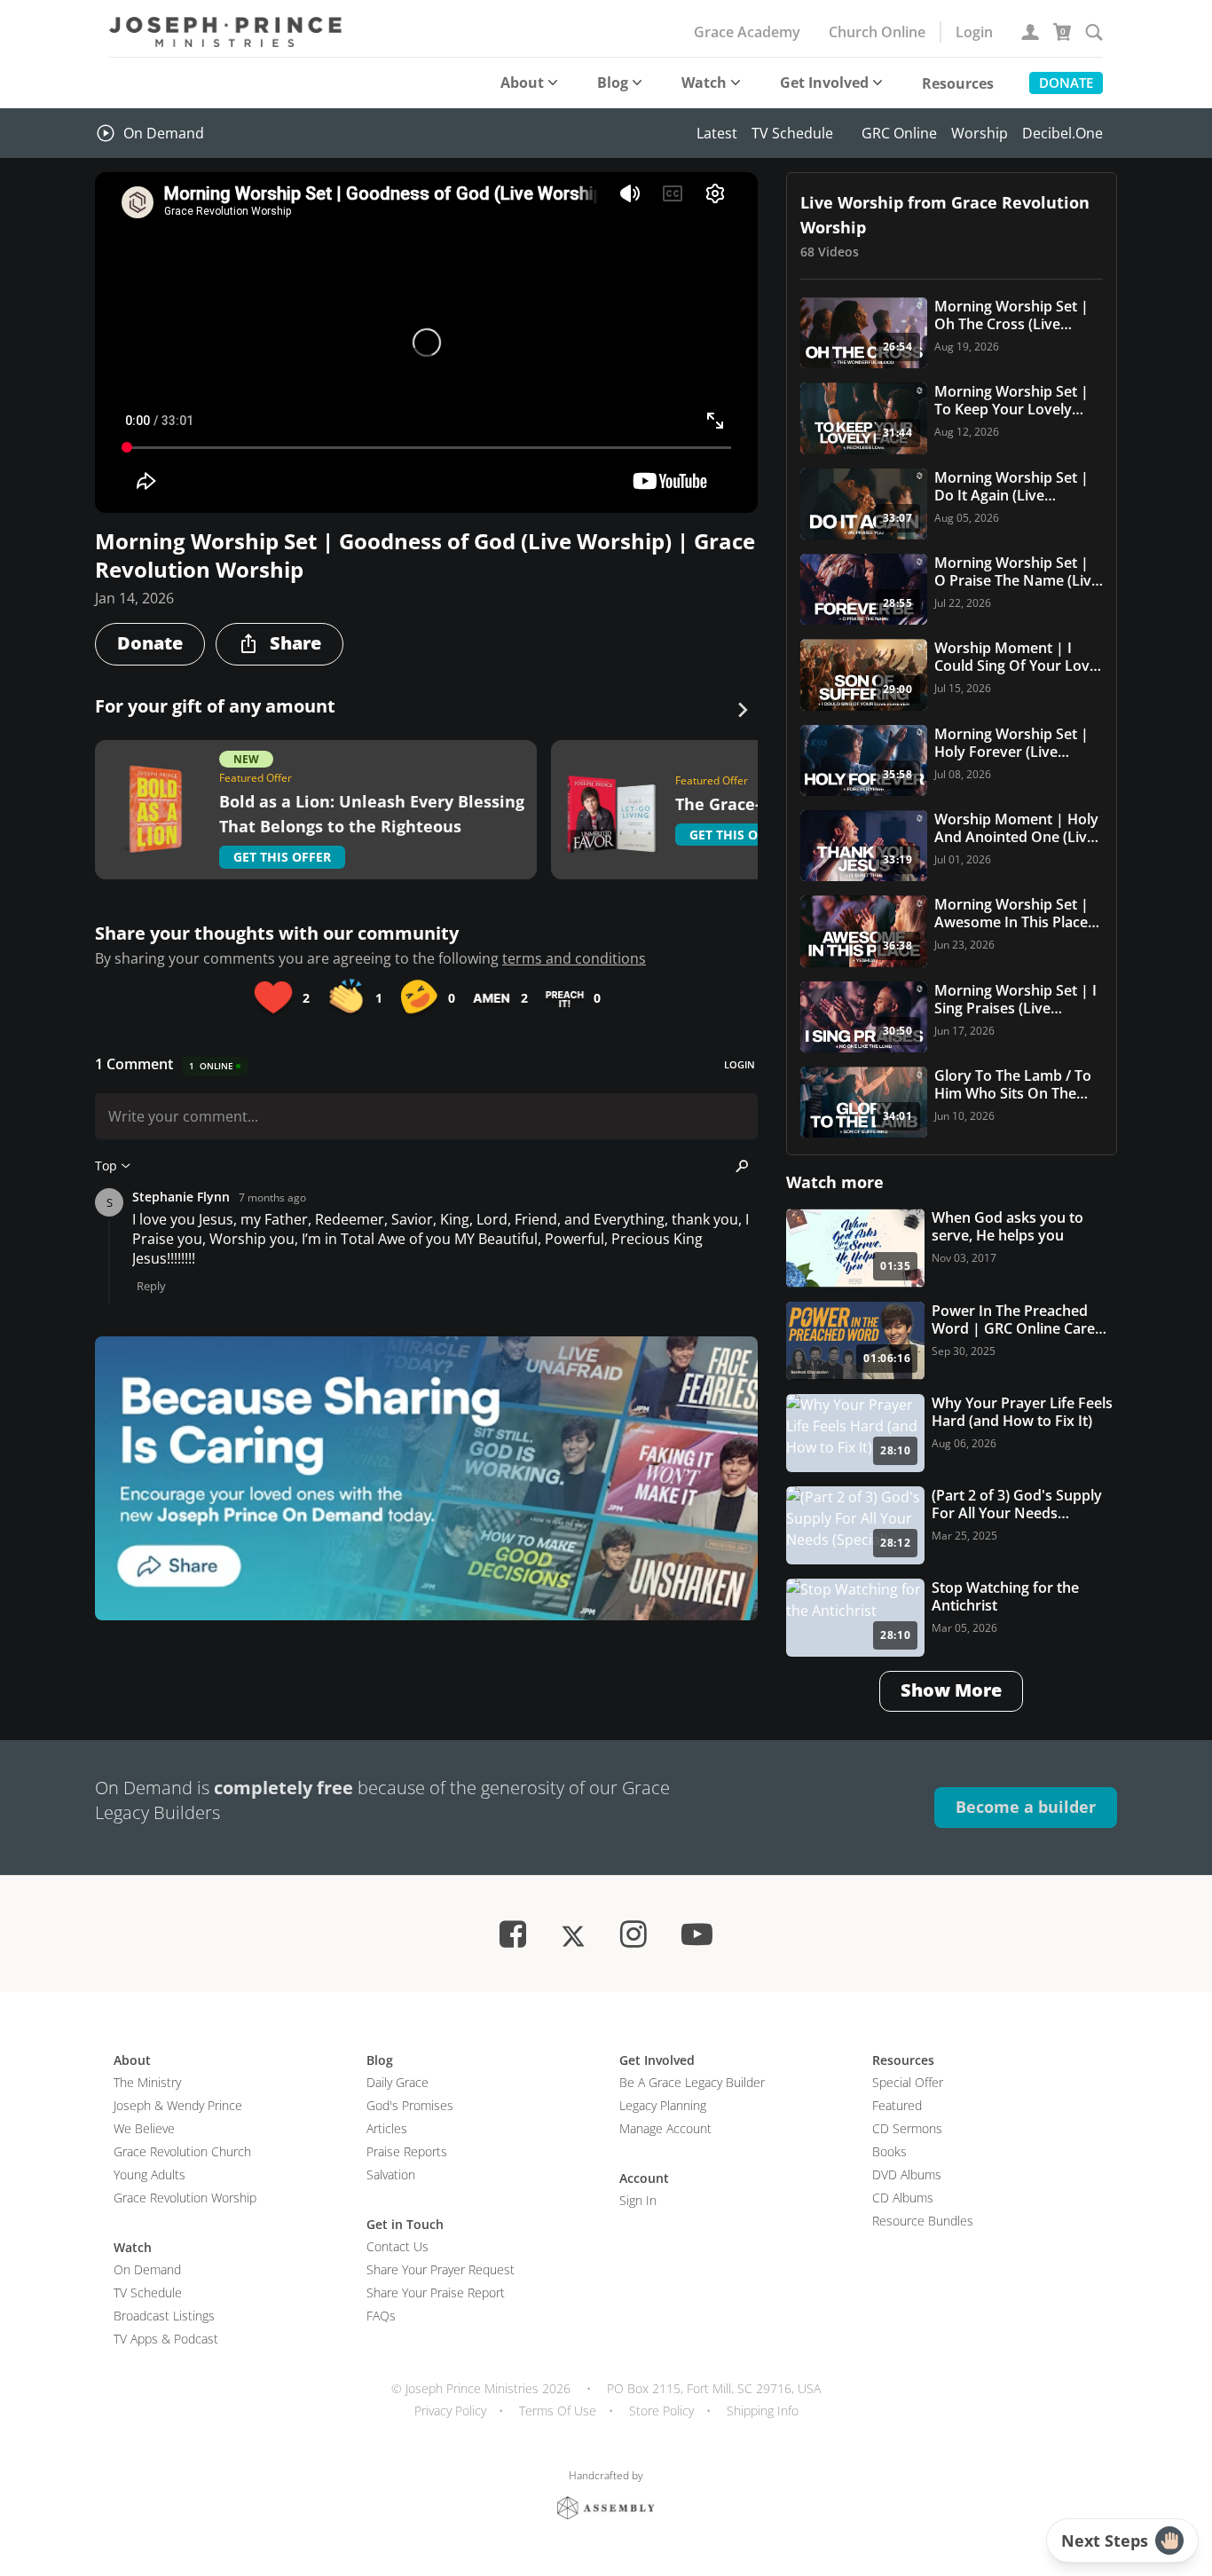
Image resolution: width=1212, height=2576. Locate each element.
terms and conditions (574, 958)
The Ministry (147, 2082)
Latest (717, 133)
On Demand (164, 133)
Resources (958, 83)
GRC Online (899, 133)
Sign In (638, 2200)
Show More (951, 1690)
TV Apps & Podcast (166, 2339)
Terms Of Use (558, 2411)
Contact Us (397, 2246)
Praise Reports (407, 2151)
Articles (387, 2128)
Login (974, 32)
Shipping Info (763, 2411)
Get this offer (282, 857)
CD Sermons (907, 2128)
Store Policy (661, 2411)
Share (295, 643)
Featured (897, 2105)
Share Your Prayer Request (441, 2269)
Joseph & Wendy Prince (178, 2105)
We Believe (144, 2128)
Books (889, 2151)
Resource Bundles (923, 2221)
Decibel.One (1062, 133)
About (522, 83)
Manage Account (665, 2128)
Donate (1066, 83)
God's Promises (410, 2105)
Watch (704, 83)
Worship (980, 133)
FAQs (381, 2316)
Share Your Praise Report (436, 2292)
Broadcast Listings (164, 2316)
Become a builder (1026, 1807)
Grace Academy (747, 32)
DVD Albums (907, 2174)
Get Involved (824, 83)
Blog (613, 83)
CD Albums (903, 2198)
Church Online (877, 32)
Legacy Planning (663, 2105)
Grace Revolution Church (182, 2151)
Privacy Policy (450, 2411)
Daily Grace (397, 2082)
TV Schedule (792, 133)
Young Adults (150, 2174)
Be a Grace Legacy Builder (692, 2082)
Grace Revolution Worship (185, 2198)
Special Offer (908, 2082)
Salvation (391, 2174)
